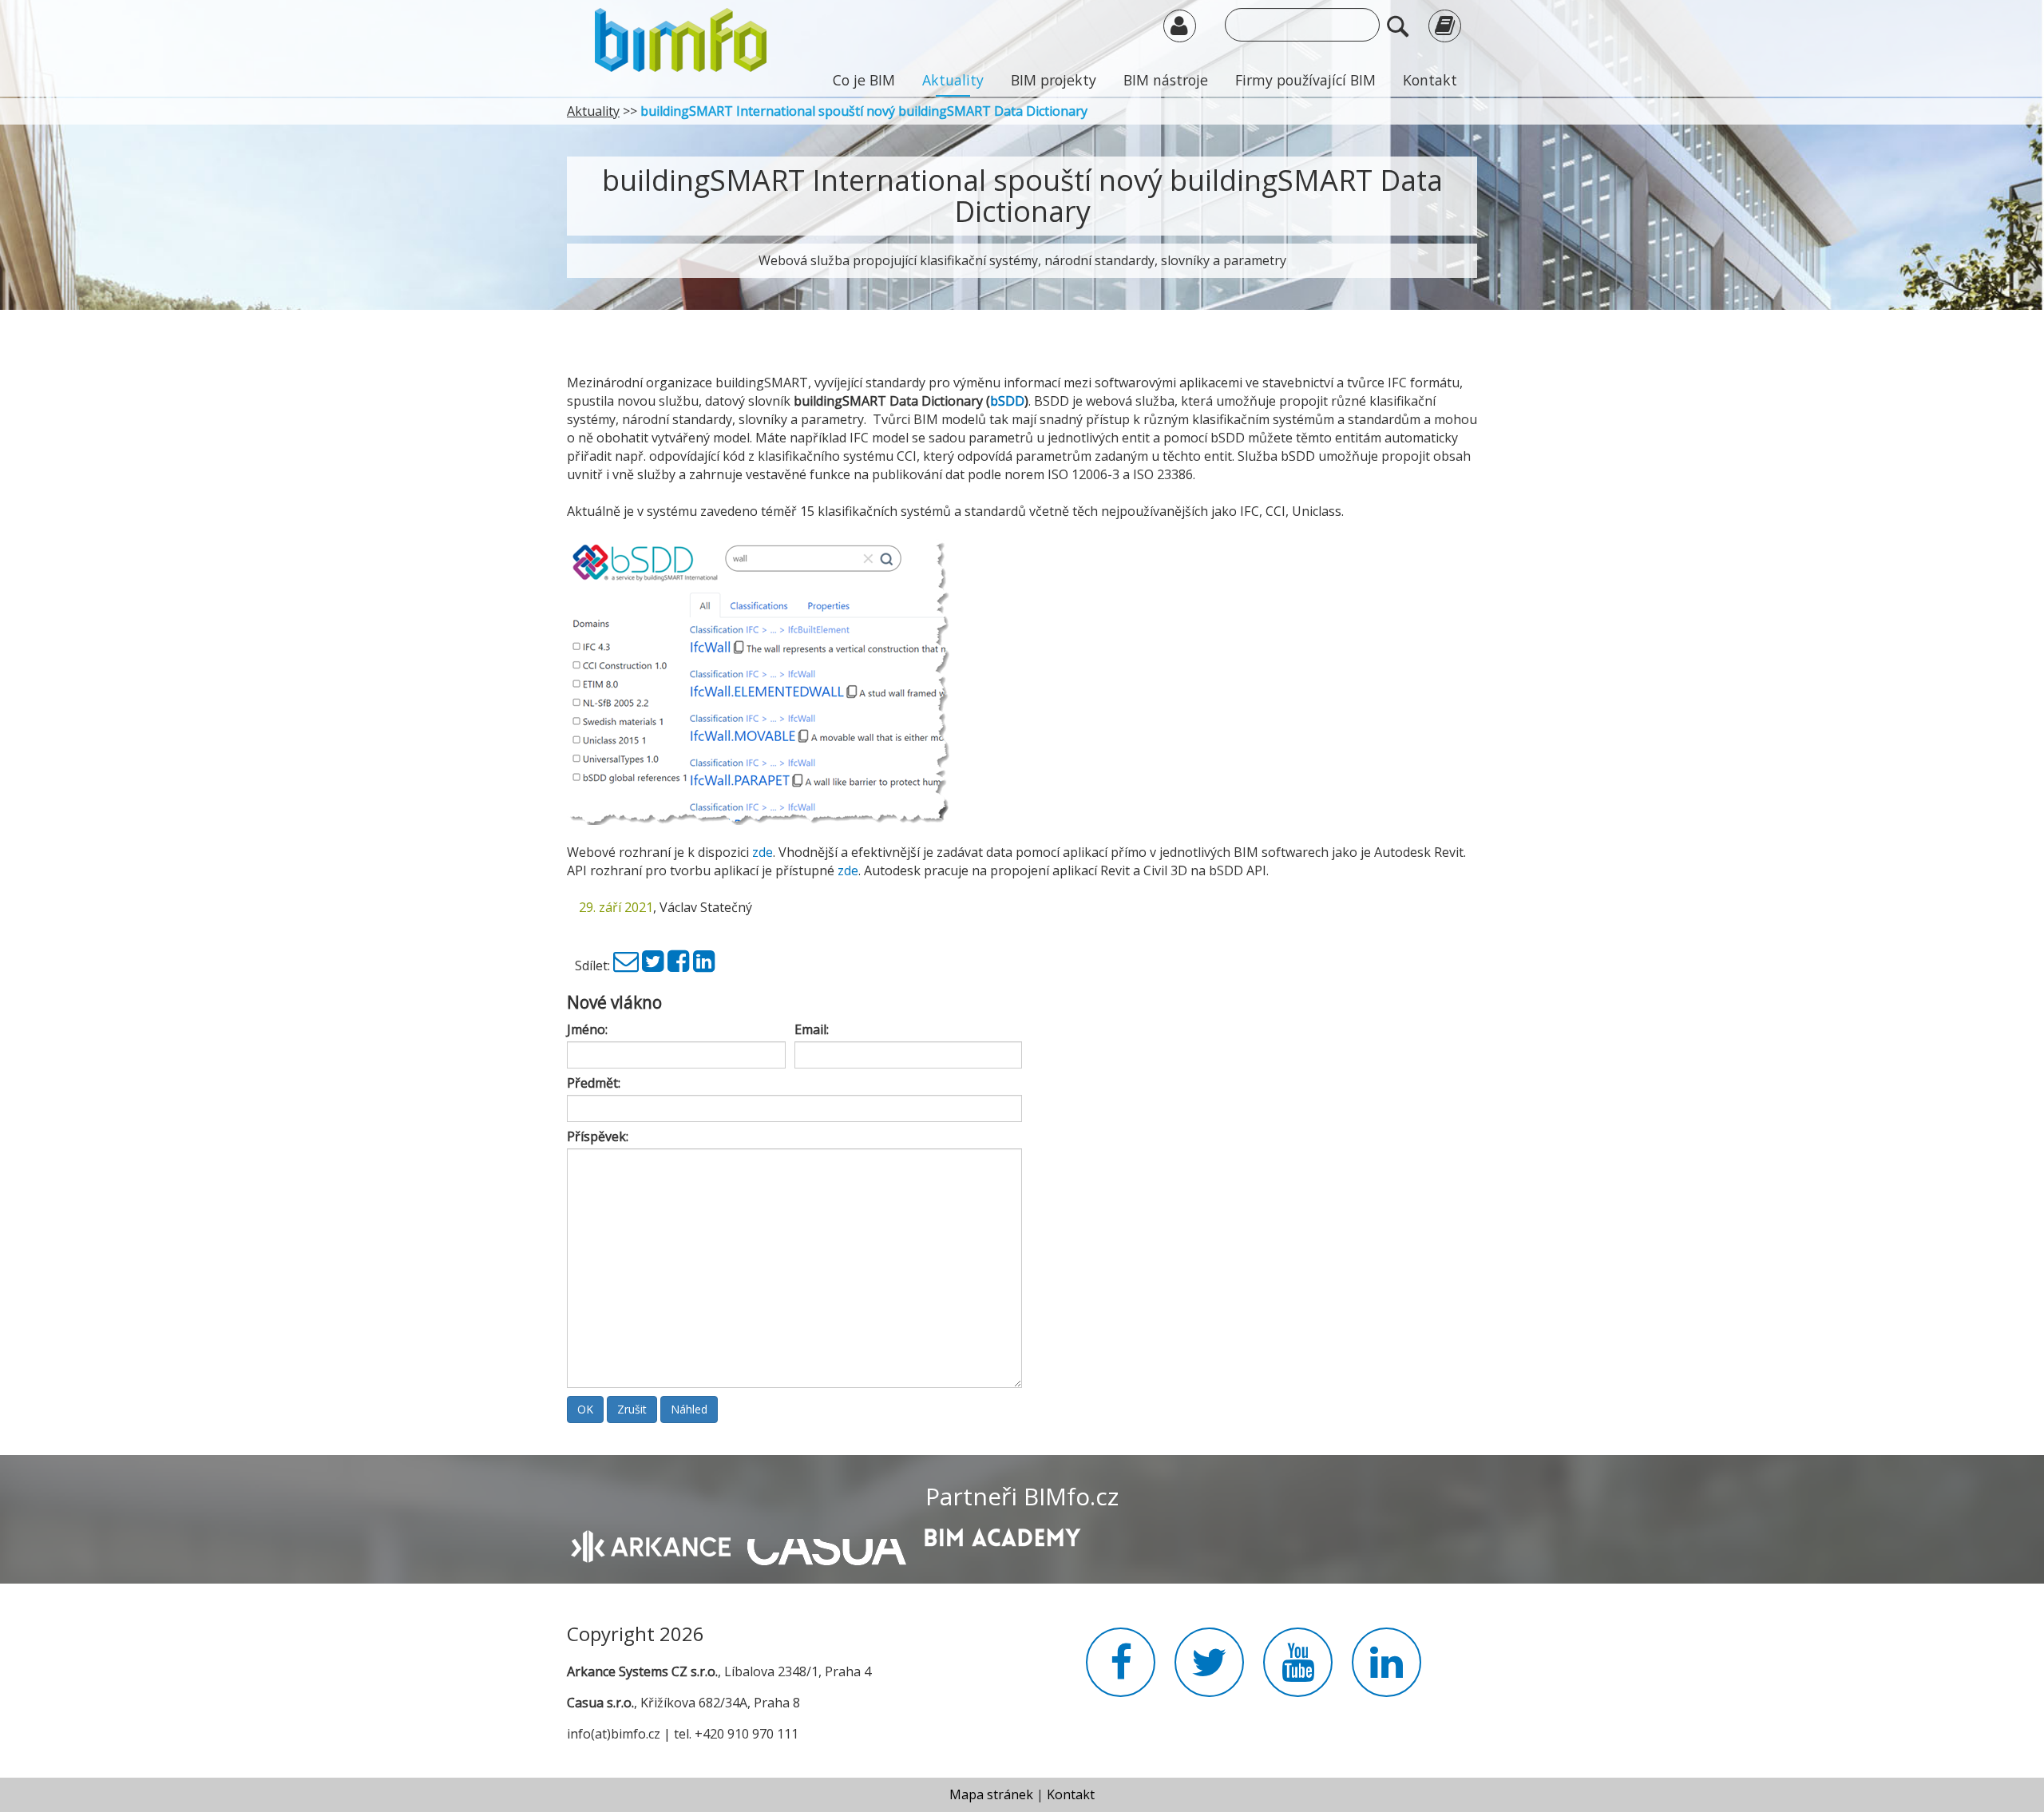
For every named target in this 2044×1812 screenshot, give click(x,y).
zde (763, 852)
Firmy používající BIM (1305, 80)
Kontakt (1430, 80)
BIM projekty (1054, 80)
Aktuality (953, 80)
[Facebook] (679, 965)
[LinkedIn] (704, 965)
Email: (812, 1029)
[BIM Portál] (681, 38)
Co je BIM (864, 80)
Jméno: (587, 1029)
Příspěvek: (598, 1136)
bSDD (1007, 401)
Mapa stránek (991, 1794)
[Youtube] (1298, 1671)
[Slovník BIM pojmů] (1445, 25)
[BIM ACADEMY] (1002, 1536)
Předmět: (594, 1083)
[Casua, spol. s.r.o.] (827, 1544)
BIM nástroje (1166, 80)
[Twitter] (653, 965)
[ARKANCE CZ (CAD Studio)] (651, 1544)
